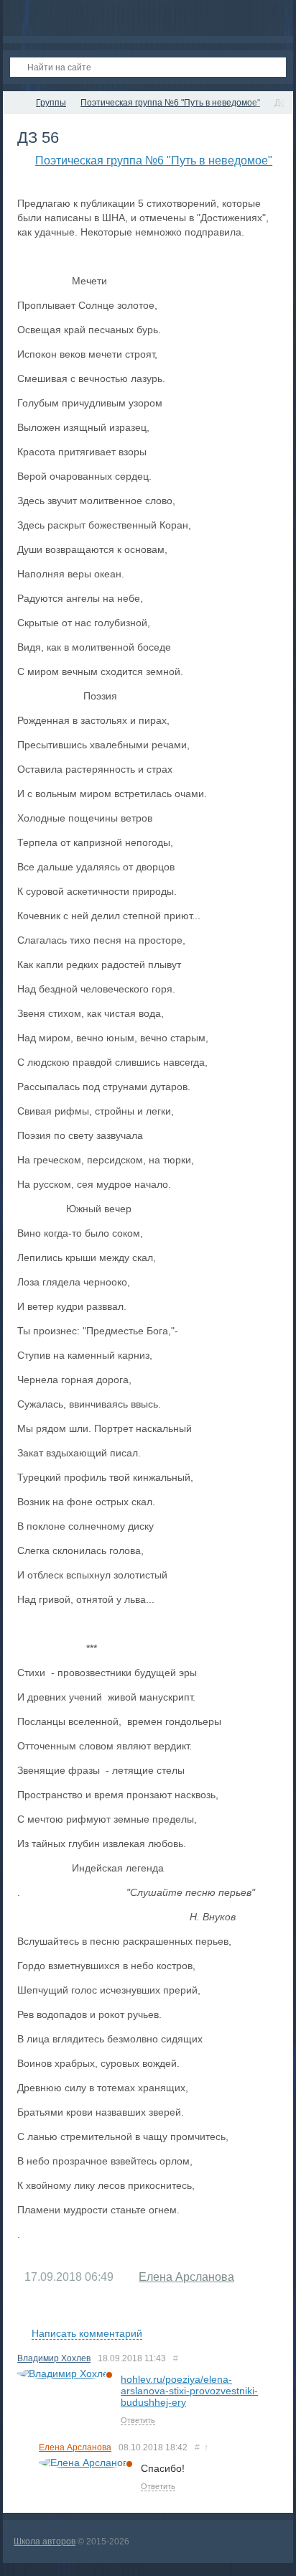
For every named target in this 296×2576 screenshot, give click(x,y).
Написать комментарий (87, 2333)
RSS (273, 2317)
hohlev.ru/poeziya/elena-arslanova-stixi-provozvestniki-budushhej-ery (189, 2391)
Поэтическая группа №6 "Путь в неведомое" (154, 161)
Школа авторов (45, 2542)
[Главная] (16, 103)
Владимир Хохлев (54, 2358)
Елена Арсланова (186, 2277)
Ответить (138, 2420)
